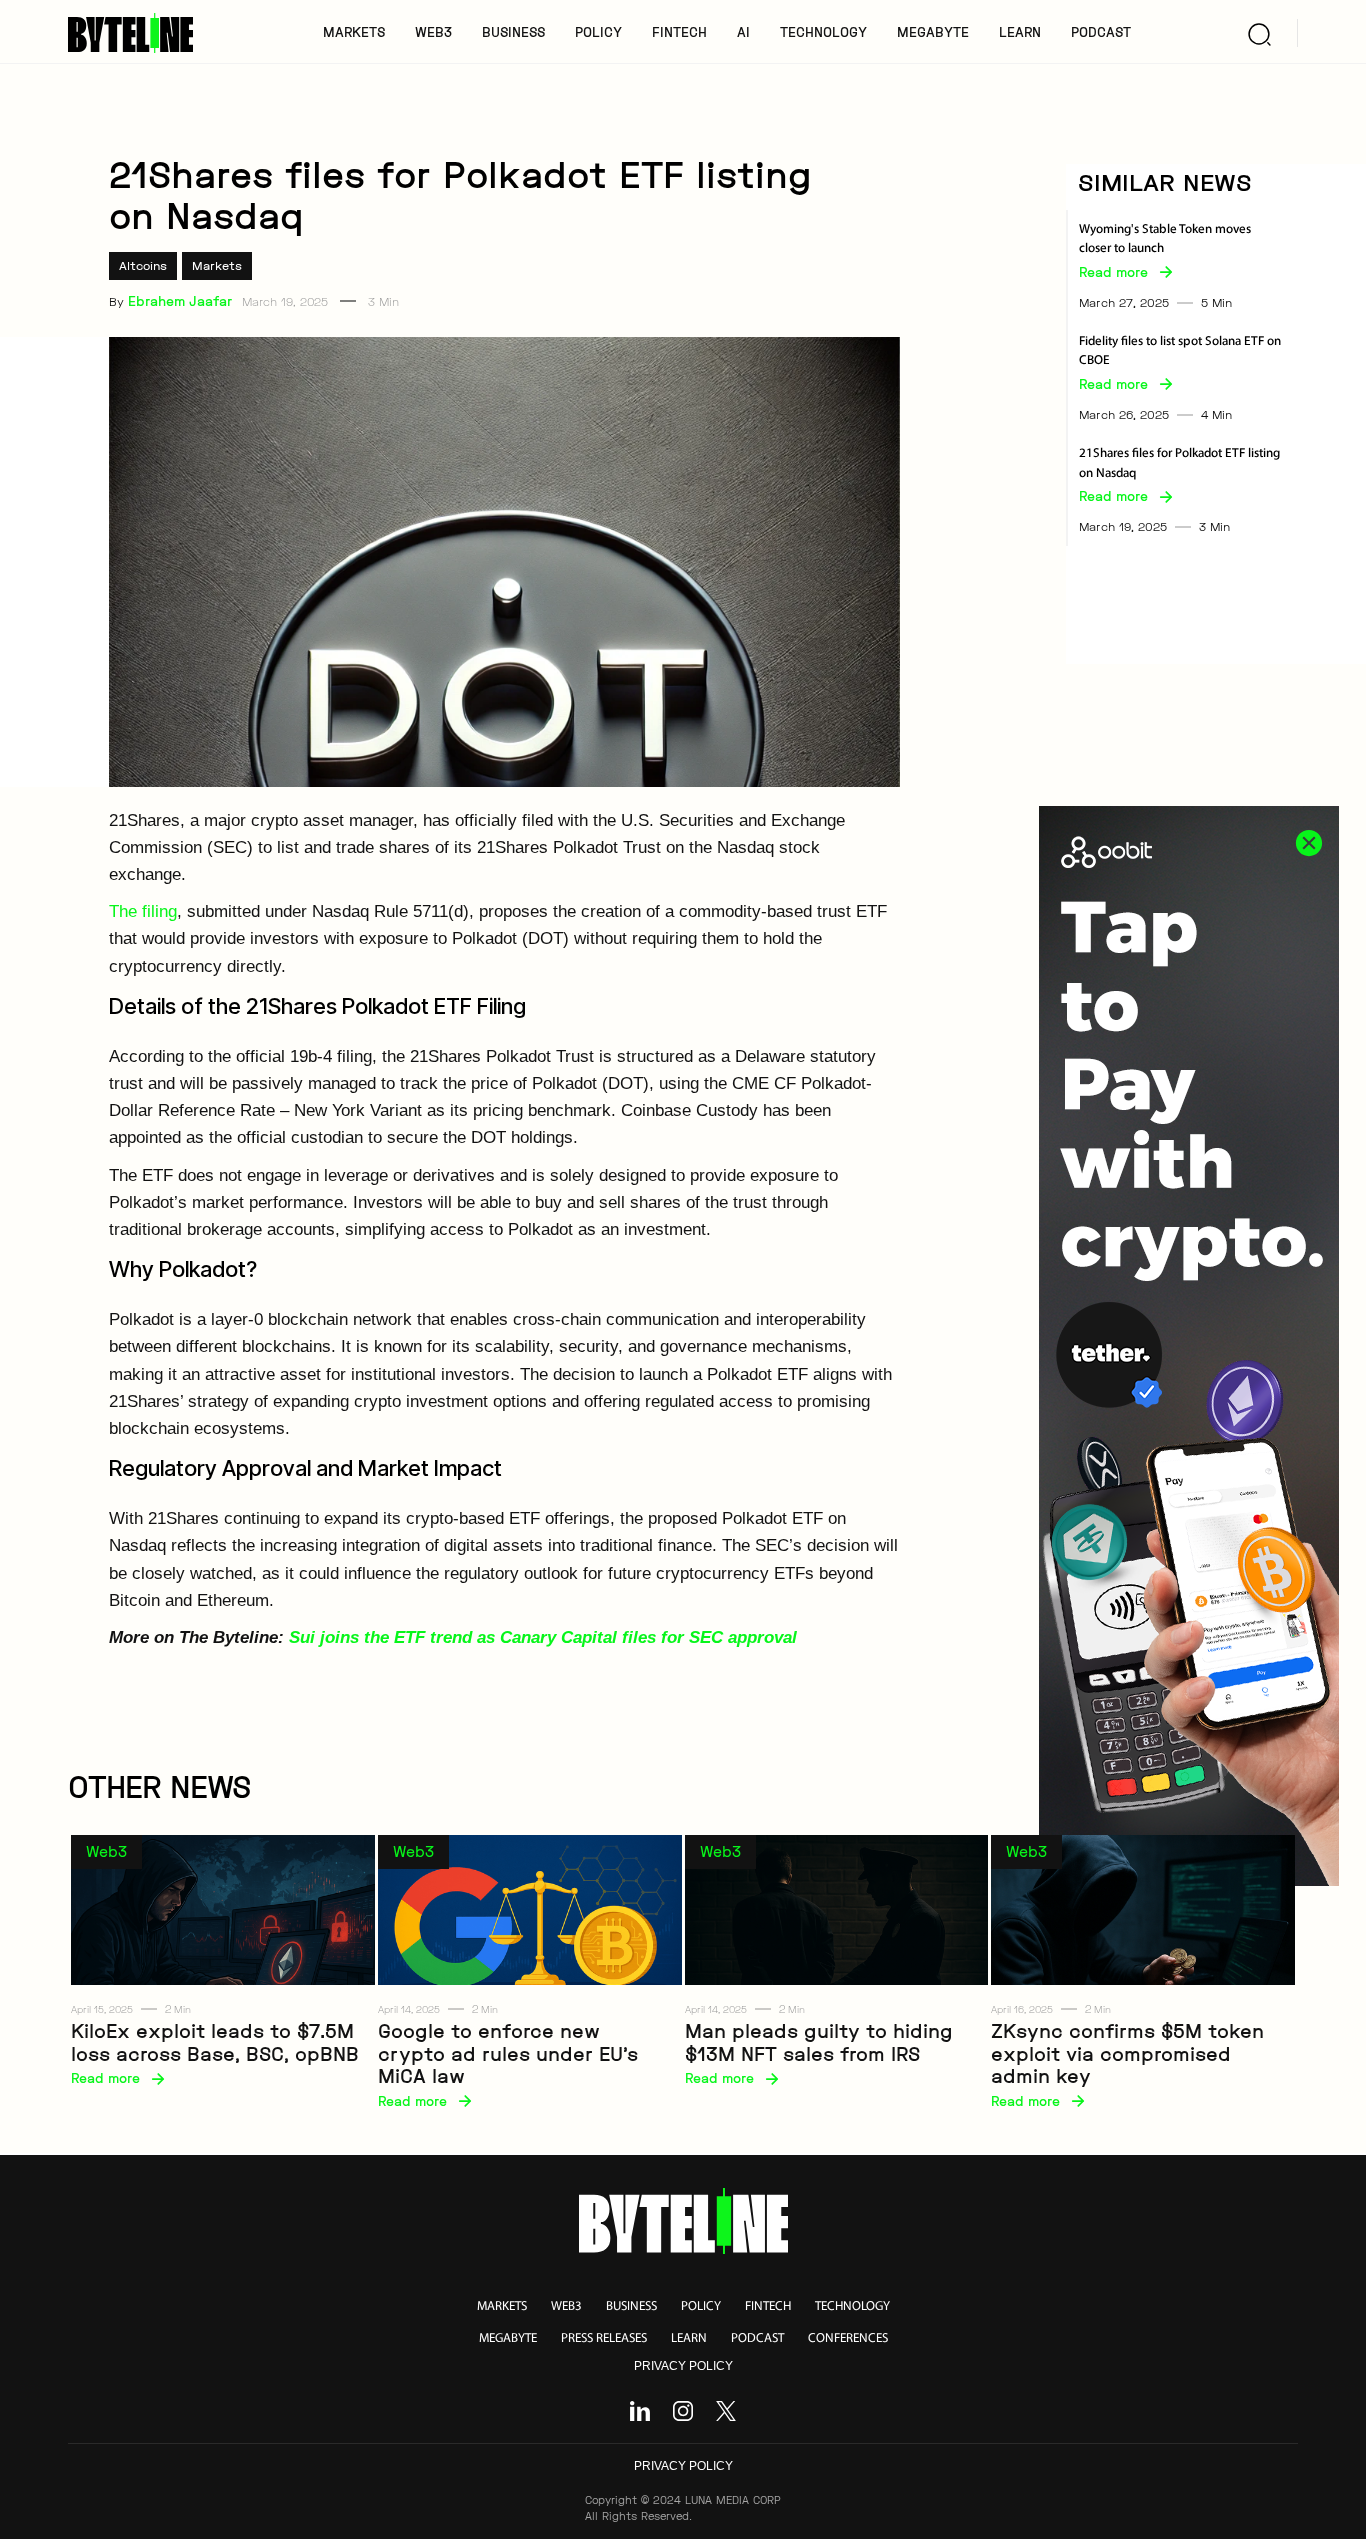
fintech (768, 2306)
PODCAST (1101, 32)
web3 (566, 2306)
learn (689, 2338)
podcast (757, 2338)
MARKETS (354, 32)
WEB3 (433, 32)
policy (701, 2306)
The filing (143, 911)
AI (743, 32)
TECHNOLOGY (823, 32)
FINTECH (679, 32)
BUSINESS (513, 32)
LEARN (1020, 32)
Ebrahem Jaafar (180, 301)
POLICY (598, 32)
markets (502, 2306)
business (631, 2306)
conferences (848, 2338)
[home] (137, 33)
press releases (604, 2338)
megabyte (508, 2338)
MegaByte (933, 32)
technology (852, 2306)
